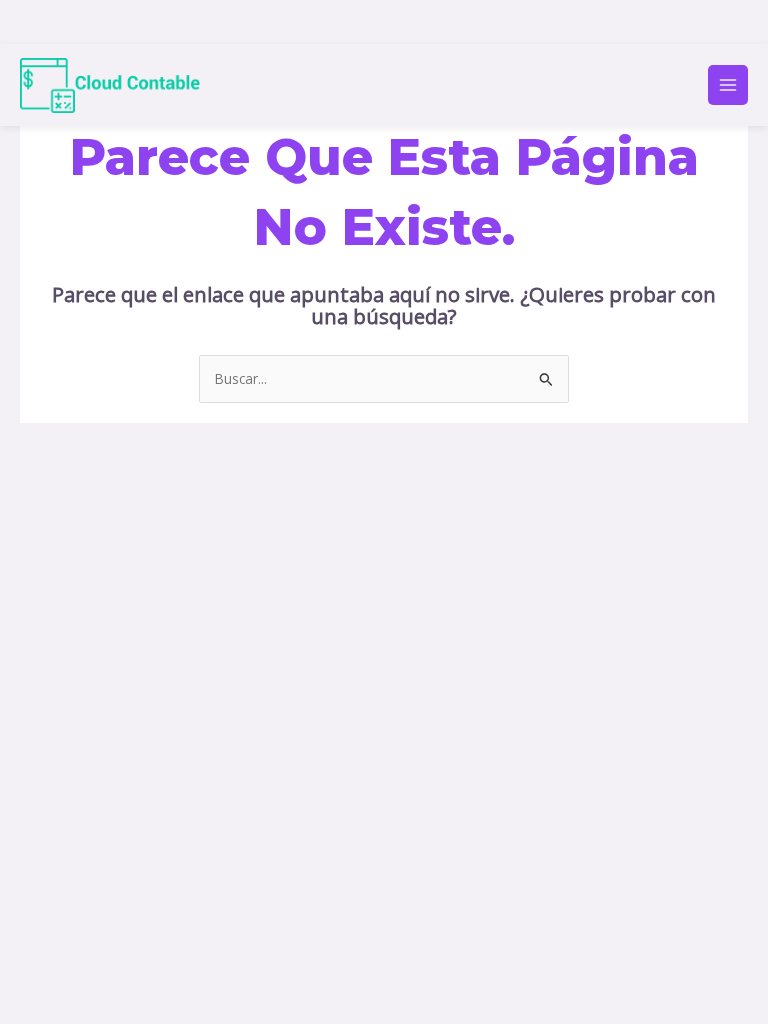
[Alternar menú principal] (728, 85)
